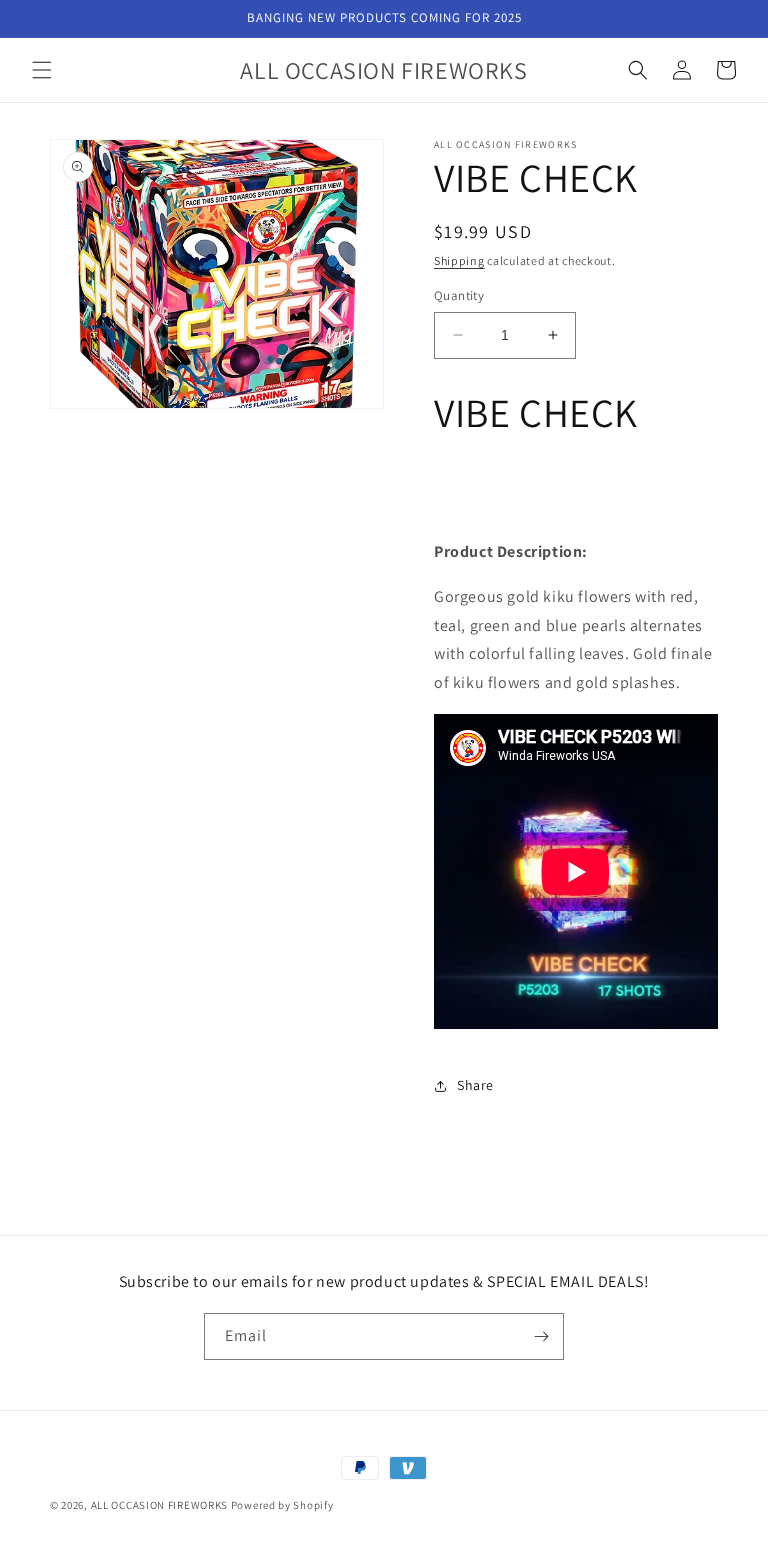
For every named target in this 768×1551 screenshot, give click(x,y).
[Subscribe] (541, 1336)
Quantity (459, 295)
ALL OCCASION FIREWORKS (159, 1505)
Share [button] (475, 1085)
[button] (42, 70)
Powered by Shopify (282, 1505)
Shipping (459, 260)
